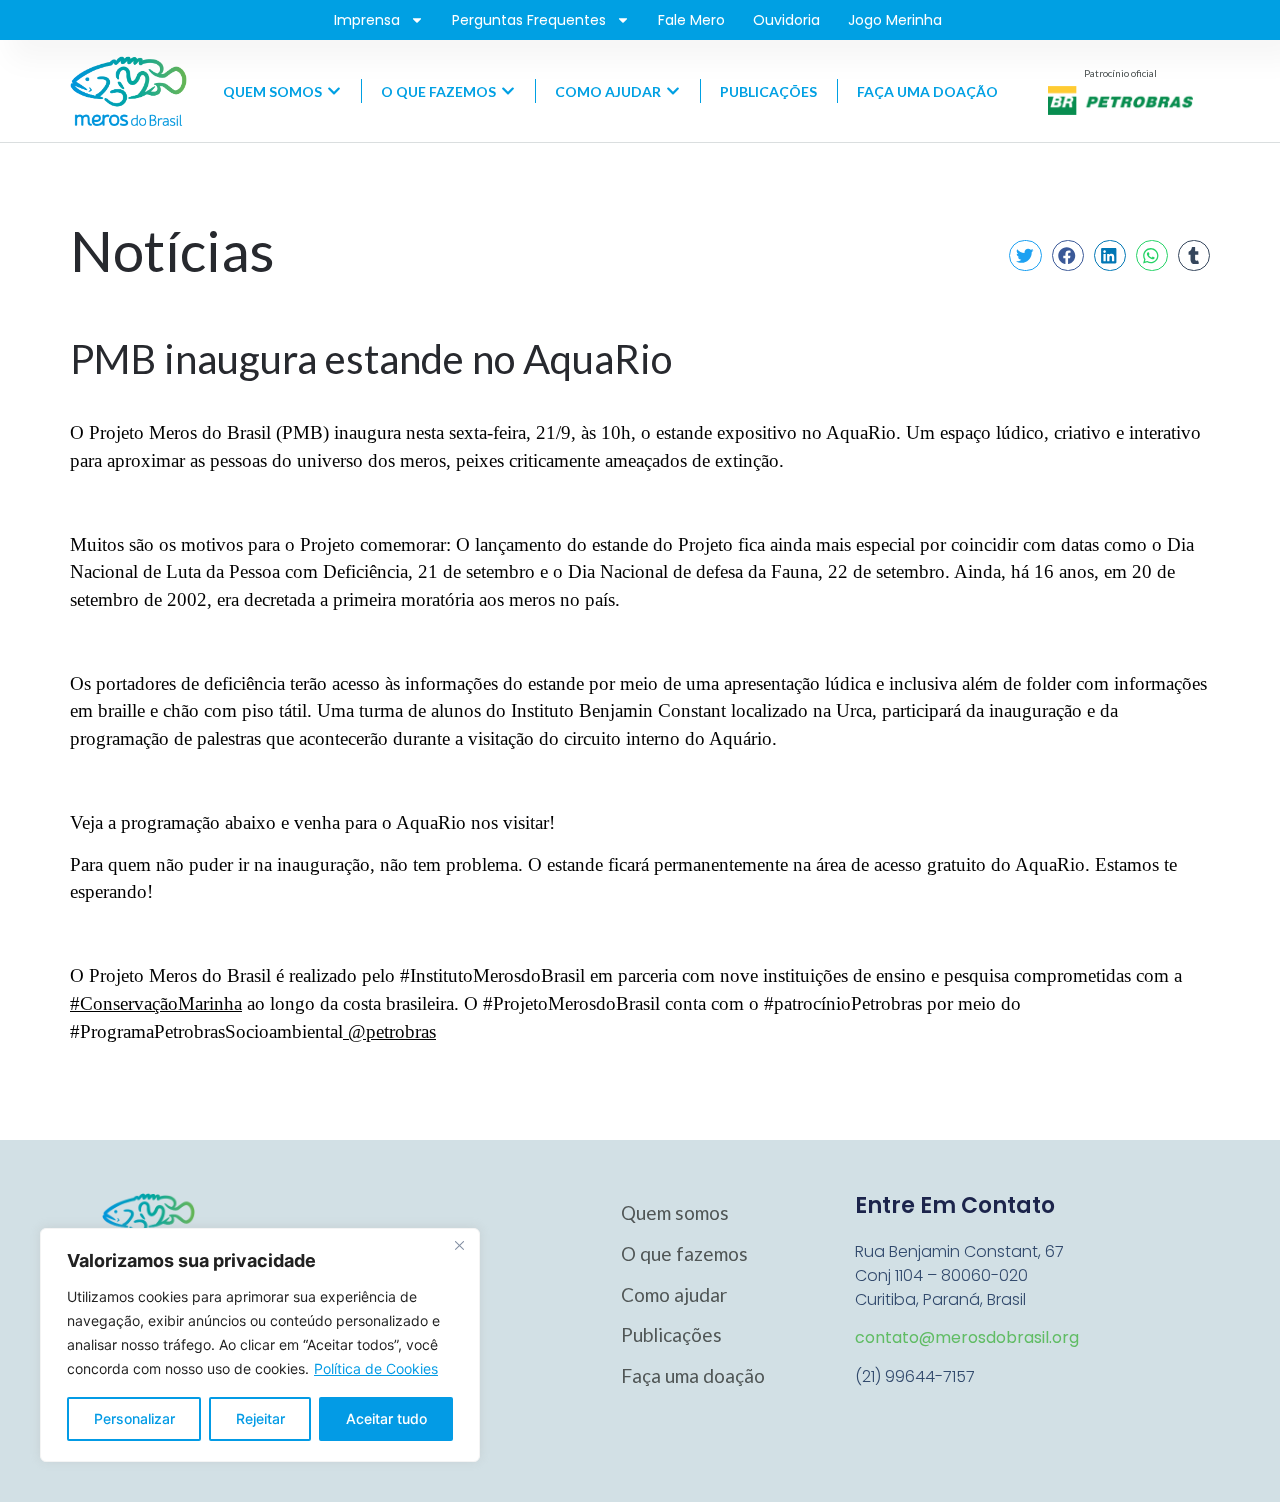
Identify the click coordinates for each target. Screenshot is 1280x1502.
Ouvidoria (786, 20)
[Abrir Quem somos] (334, 91)
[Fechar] (459, 1245)
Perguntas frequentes (529, 20)
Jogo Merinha (895, 20)
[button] (1025, 256)
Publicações (671, 1334)
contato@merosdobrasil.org (967, 1337)
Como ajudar (674, 1294)
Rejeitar (260, 1418)
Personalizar (134, 1418)
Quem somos (675, 1212)
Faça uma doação (693, 1375)
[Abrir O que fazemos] (508, 91)
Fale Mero (691, 20)
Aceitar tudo (386, 1418)
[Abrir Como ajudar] (673, 91)
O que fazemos (684, 1253)
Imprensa (367, 20)
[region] (260, 1345)
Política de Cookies (376, 1368)
